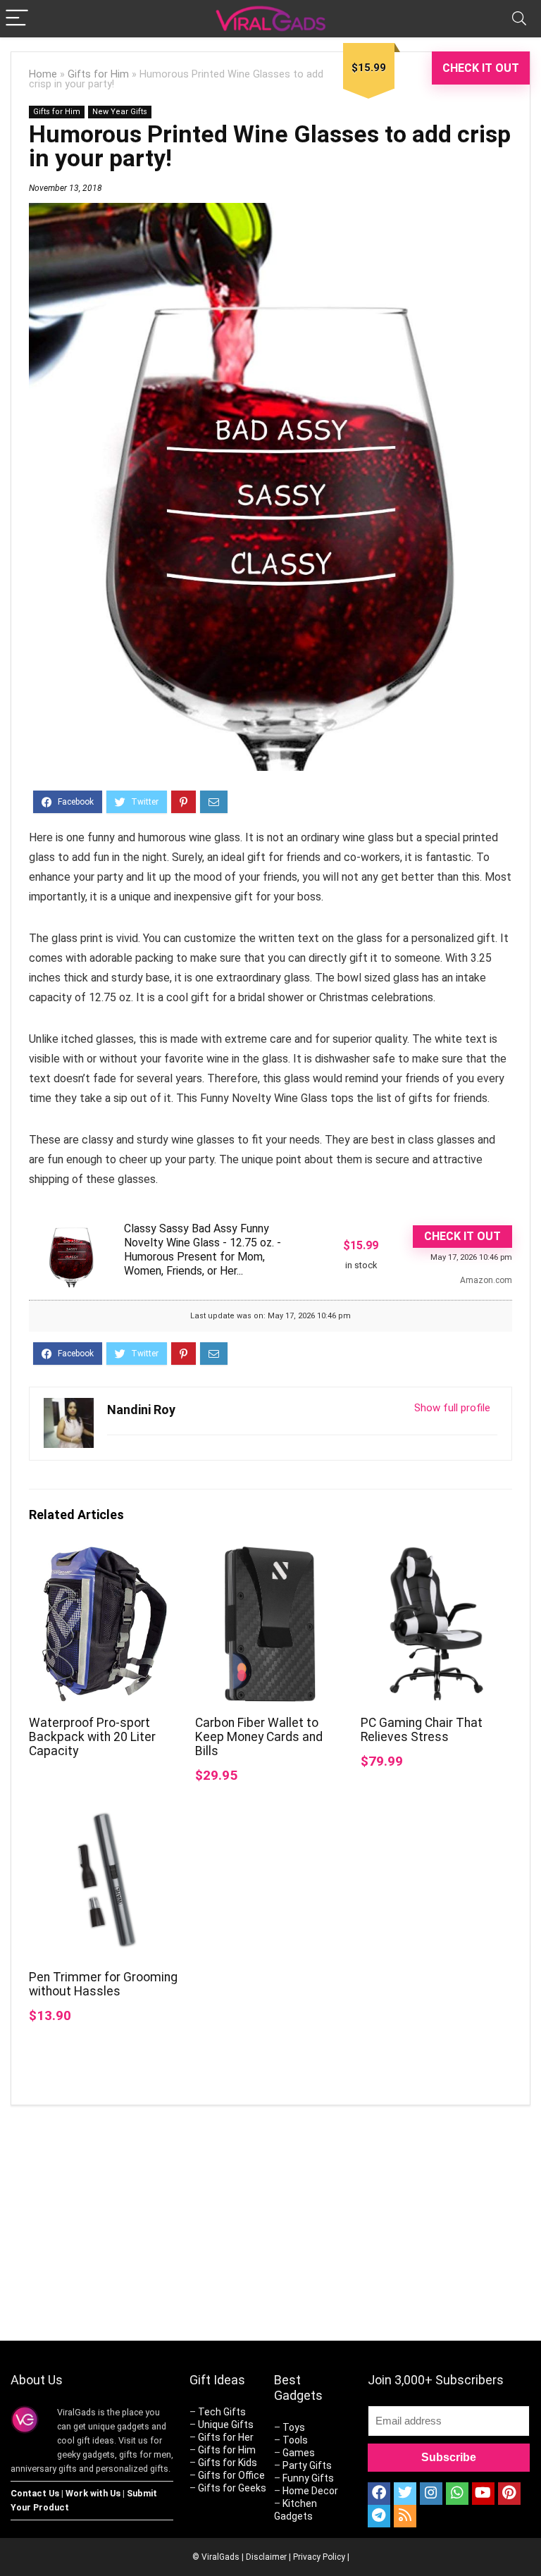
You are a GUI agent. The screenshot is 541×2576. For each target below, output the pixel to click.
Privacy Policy (319, 2557)
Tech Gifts (222, 2412)
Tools (295, 2440)
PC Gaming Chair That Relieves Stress (422, 1730)
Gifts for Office (231, 2475)
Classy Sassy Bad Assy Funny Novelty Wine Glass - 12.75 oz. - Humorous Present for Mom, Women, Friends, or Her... (203, 1250)
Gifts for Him (98, 74)
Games (299, 2453)
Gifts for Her (226, 2437)
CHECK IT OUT (481, 68)
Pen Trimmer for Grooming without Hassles (103, 1984)
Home (43, 74)
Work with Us (93, 2493)
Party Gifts (307, 2465)
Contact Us (35, 2493)
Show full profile (452, 1408)
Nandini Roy (141, 1410)
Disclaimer (266, 2557)
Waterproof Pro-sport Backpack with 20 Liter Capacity (92, 1737)
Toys (294, 2427)
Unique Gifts (226, 2425)
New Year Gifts (120, 112)
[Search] (519, 19)
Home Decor (310, 2491)
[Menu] (17, 19)
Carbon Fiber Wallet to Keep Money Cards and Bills (259, 1737)
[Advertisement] (401, 2225)
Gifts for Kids (228, 2463)
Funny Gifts (308, 2478)
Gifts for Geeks (232, 2488)
